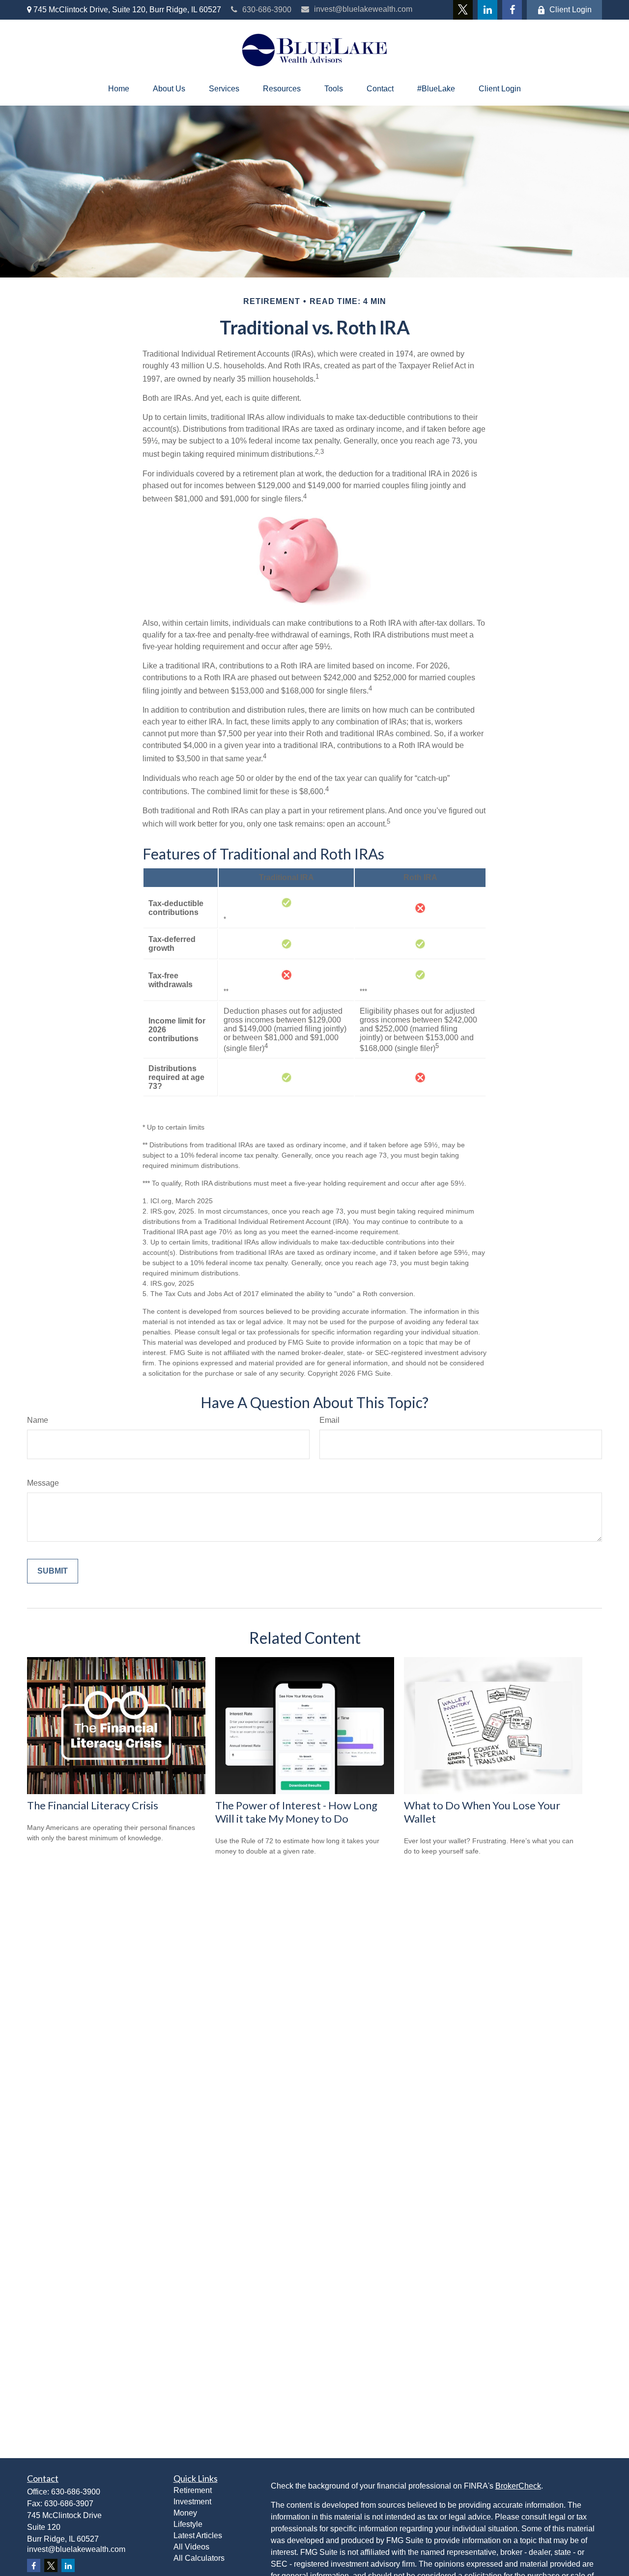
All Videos (191, 2547)
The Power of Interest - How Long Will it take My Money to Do (296, 1812)
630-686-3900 (267, 10)
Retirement (193, 2490)
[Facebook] (512, 10)
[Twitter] (463, 10)
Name (38, 1420)
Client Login (571, 10)
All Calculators (199, 2558)
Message (43, 1483)
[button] (119, 89)
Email (329, 1420)
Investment (192, 2502)
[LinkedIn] (487, 10)
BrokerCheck (518, 2486)
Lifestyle (188, 2524)
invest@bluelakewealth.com (363, 9)
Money (185, 2513)
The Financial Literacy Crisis (93, 1805)
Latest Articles (198, 2535)
